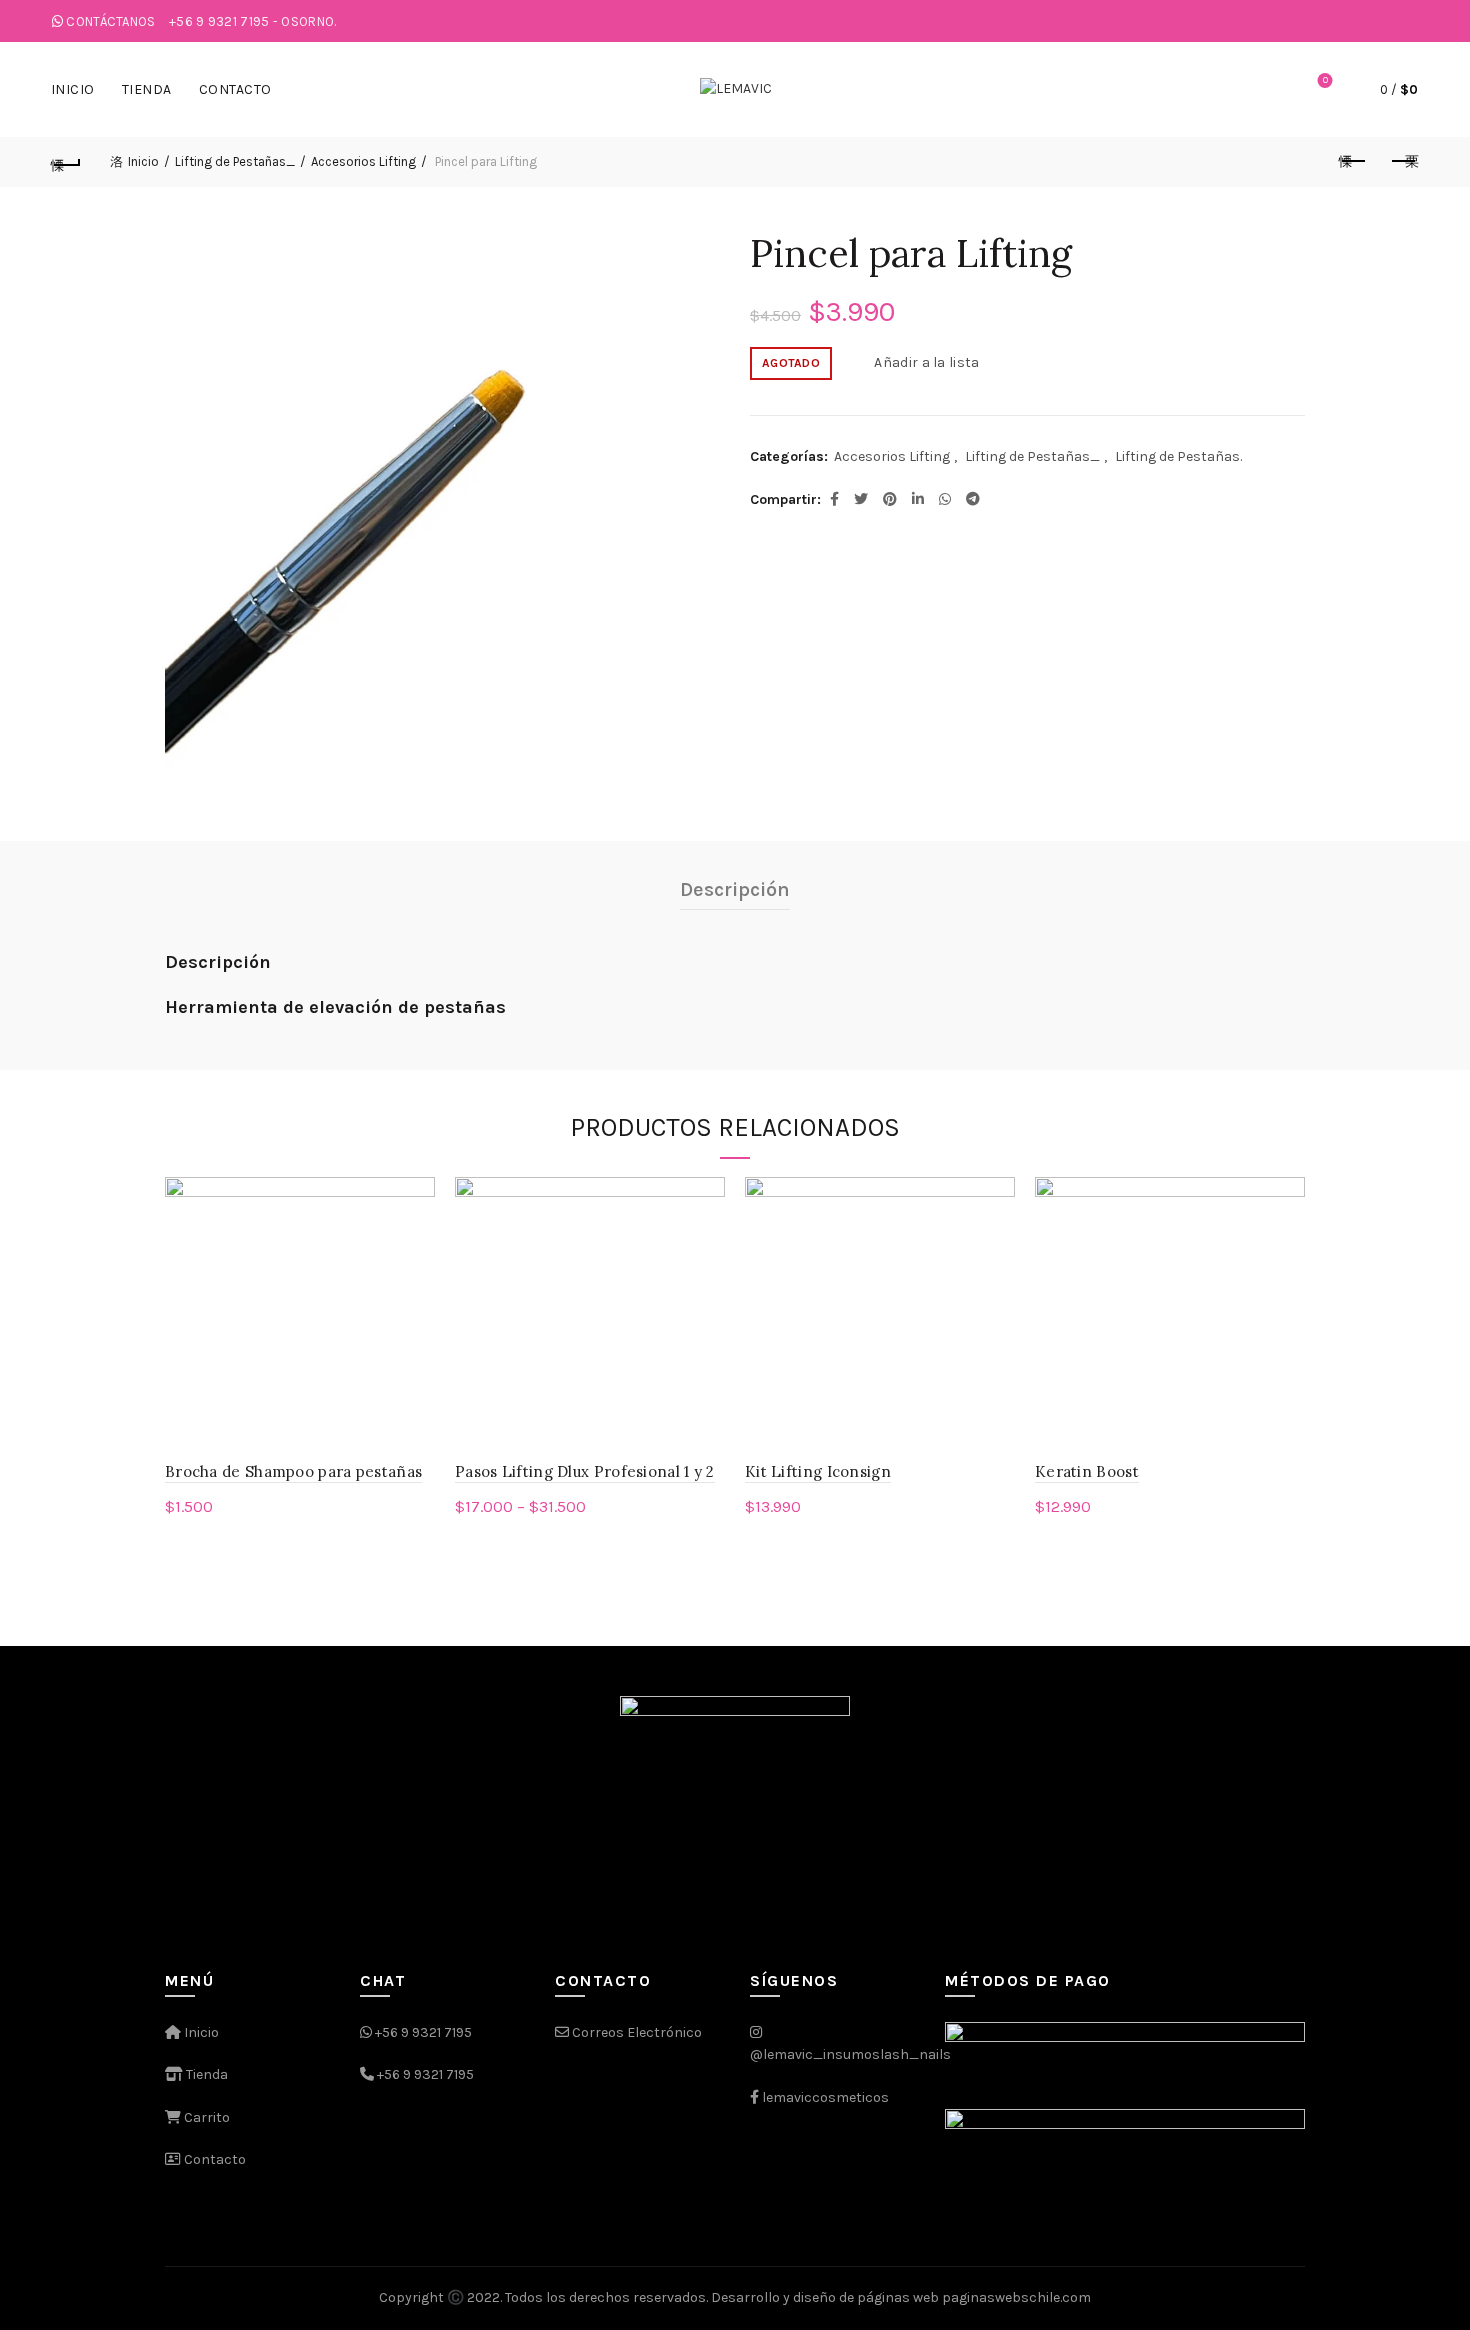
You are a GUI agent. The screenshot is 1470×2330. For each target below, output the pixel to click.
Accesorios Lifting (363, 161)
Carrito (205, 2117)
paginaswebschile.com (1016, 2297)
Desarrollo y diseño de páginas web (825, 2297)
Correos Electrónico (635, 2032)
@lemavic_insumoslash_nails (850, 2054)
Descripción (735, 889)
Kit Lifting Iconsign (818, 1471)
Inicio (73, 89)
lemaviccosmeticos (825, 2097)
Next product (1403, 162)
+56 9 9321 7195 (423, 2032)
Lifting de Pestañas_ (235, 161)
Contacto (235, 89)
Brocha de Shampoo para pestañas (293, 1471)
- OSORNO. (253, 21)
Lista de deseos (1325, 80)
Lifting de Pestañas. (1178, 456)
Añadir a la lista (926, 362)
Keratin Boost (1087, 1471)
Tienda (147, 89)
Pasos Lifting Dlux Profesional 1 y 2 (585, 1471)
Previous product (1353, 162)
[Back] (67, 162)
